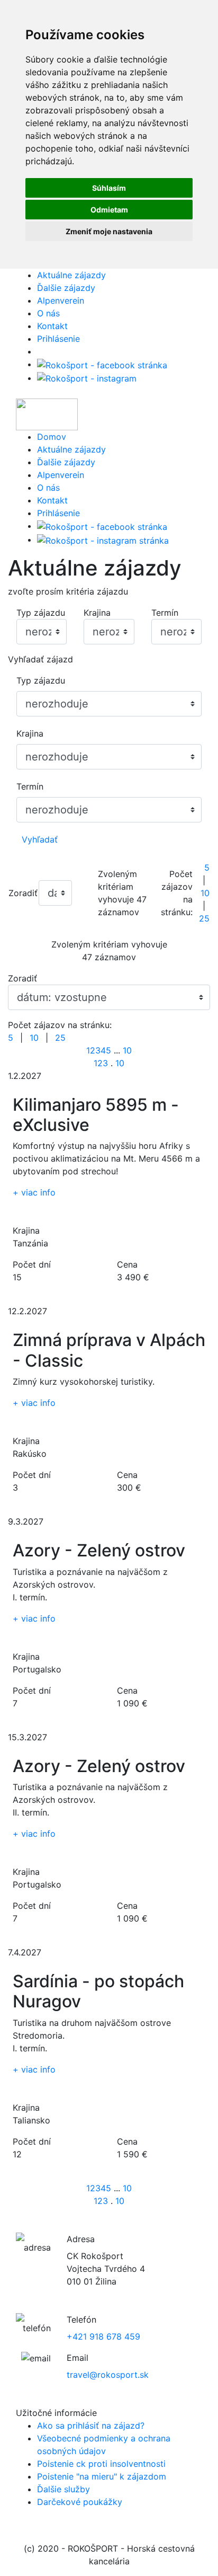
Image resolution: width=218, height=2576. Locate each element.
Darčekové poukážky (80, 2502)
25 (204, 918)
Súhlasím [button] (109, 188)
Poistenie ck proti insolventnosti (101, 2464)
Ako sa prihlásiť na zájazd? (91, 2425)
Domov (52, 437)
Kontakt (52, 326)
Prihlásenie (58, 339)
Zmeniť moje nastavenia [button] (109, 231)
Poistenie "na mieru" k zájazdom (102, 2476)
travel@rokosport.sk (108, 2375)
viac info (34, 1192)
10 (205, 893)
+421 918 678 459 (103, 2336)
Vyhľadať (40, 839)
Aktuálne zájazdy (71, 275)
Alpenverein (61, 300)
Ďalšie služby (63, 2489)
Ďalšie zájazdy (66, 288)
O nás (48, 313)
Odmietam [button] (109, 210)
